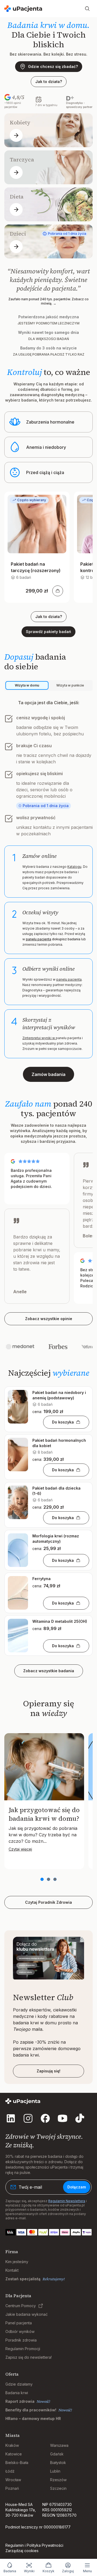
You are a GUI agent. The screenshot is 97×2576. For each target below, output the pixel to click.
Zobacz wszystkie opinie (49, 1319)
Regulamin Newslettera (67, 2201)
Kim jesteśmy (17, 2262)
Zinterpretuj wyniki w (39, 1038)
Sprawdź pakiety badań (48, 632)
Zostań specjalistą (23, 2279)
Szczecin (58, 2488)
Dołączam (77, 2187)
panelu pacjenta (39, 939)
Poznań (12, 2488)
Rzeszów (58, 2480)
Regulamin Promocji (23, 2349)
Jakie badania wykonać (27, 2314)
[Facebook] (45, 2118)
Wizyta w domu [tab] (27, 685)
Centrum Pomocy (21, 2306)
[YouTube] (63, 2118)
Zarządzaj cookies (22, 2551)
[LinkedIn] (11, 2118)
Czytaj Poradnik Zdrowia (48, 1902)
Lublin (55, 2471)
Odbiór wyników (20, 2331)
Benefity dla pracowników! (31, 2410)
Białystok (58, 2463)
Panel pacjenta (19, 2323)
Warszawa (59, 2445)
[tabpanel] (48, 879)
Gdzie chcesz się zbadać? (53, 66)
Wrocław (13, 2480)
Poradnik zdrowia (21, 2340)
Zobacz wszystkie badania (49, 1671)
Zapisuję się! (48, 2071)
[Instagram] (28, 2118)
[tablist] (48, 685)
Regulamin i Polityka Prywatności (34, 2545)
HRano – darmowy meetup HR (33, 2418)
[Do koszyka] (58, 591)
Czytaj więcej (20, 1849)
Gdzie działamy (19, 2384)
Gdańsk (57, 2454)
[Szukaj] (87, 9)
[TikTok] (80, 2118)
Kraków (12, 2445)
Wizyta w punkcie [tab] (70, 685)
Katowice (14, 2454)
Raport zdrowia (20, 2401)
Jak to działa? (49, 82)
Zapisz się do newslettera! (29, 2357)
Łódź (10, 2471)
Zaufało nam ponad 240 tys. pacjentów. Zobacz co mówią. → (48, 301)
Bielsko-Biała (17, 2463)
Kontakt (12, 2270)
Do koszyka (63, 1422)
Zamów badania (48, 1074)
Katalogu (74, 867)
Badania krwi (17, 2393)
